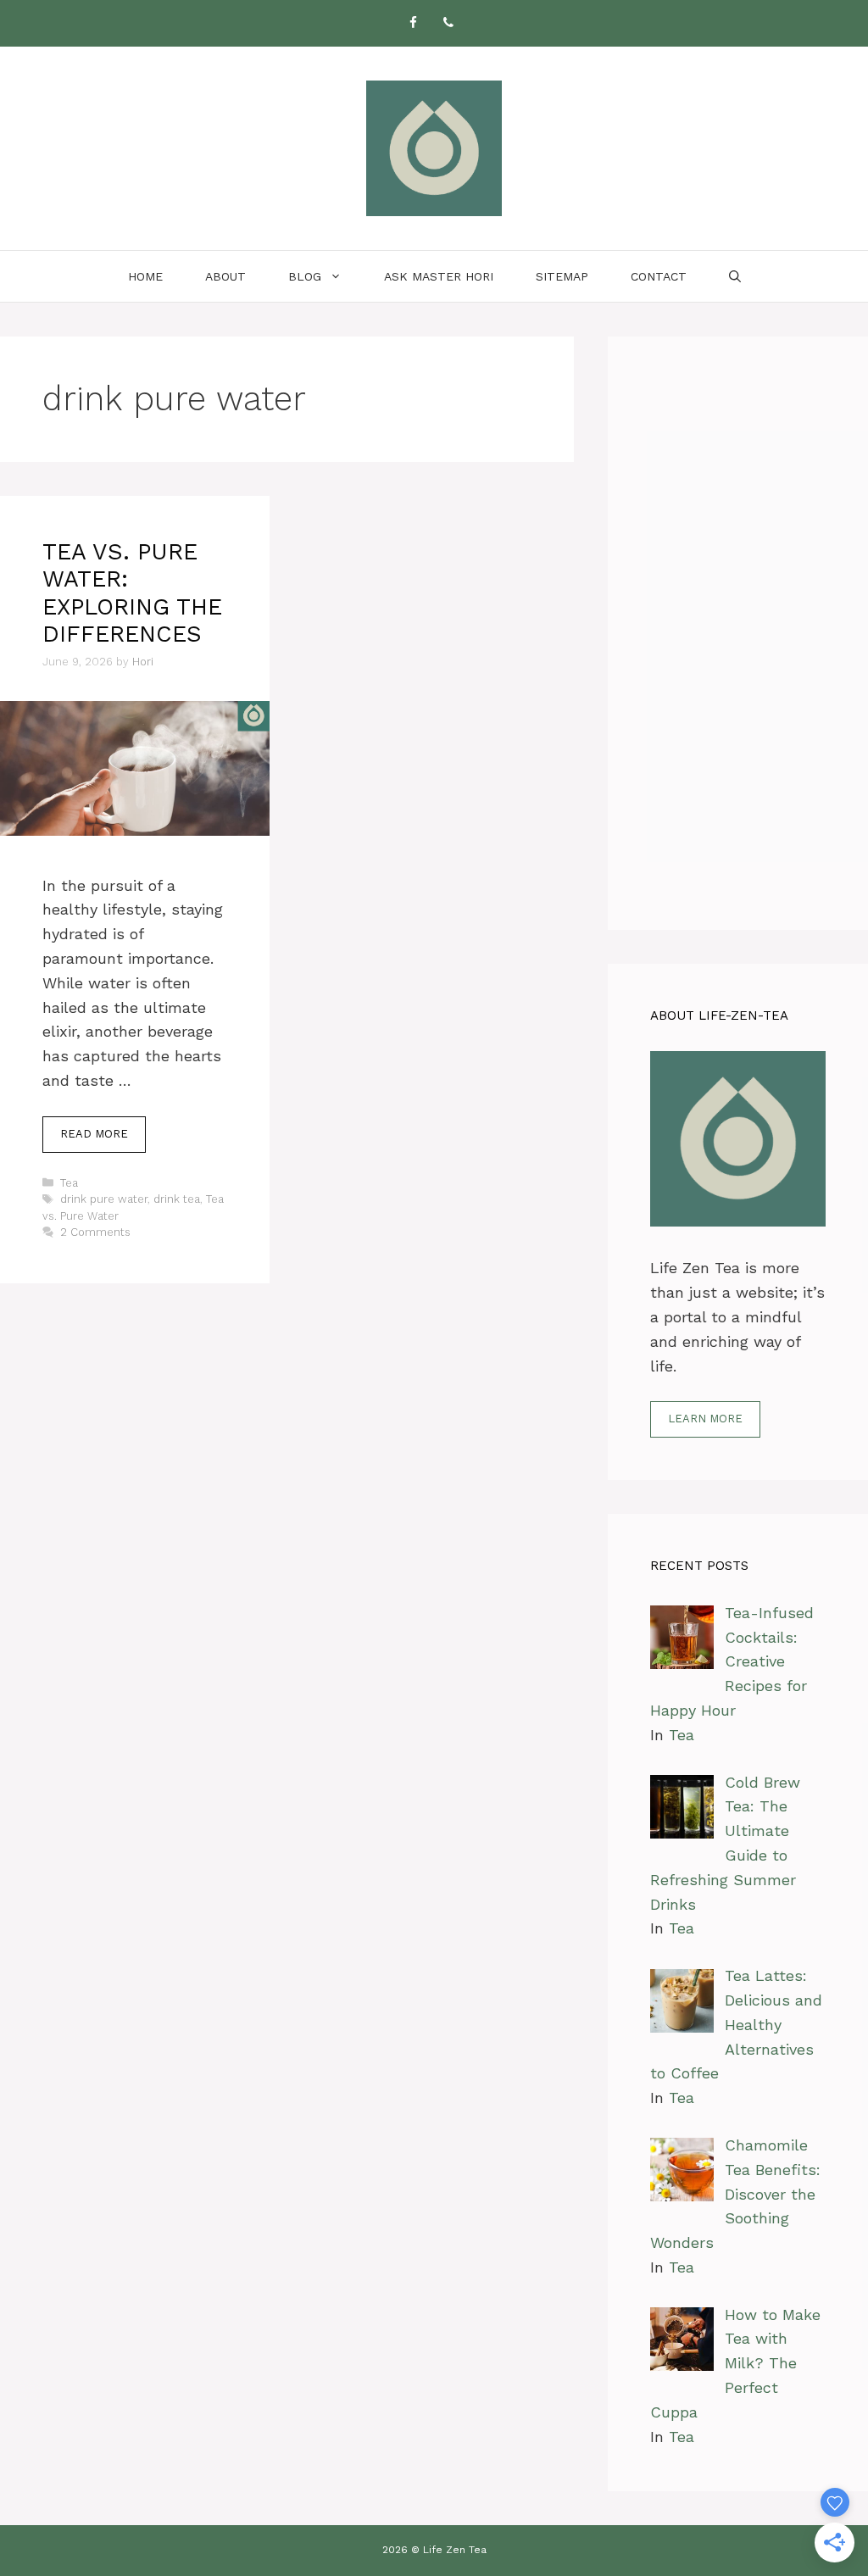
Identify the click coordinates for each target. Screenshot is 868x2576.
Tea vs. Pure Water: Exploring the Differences (132, 593)
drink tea (177, 1199)
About (225, 276)
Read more (94, 1134)
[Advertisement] (738, 633)
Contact (659, 276)
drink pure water (104, 1199)
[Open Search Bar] (735, 276)
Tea (69, 1183)
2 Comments (95, 1232)
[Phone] (448, 23)
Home (145, 276)
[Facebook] (413, 23)
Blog (305, 276)
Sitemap (562, 276)
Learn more (705, 1419)
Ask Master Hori (439, 276)
